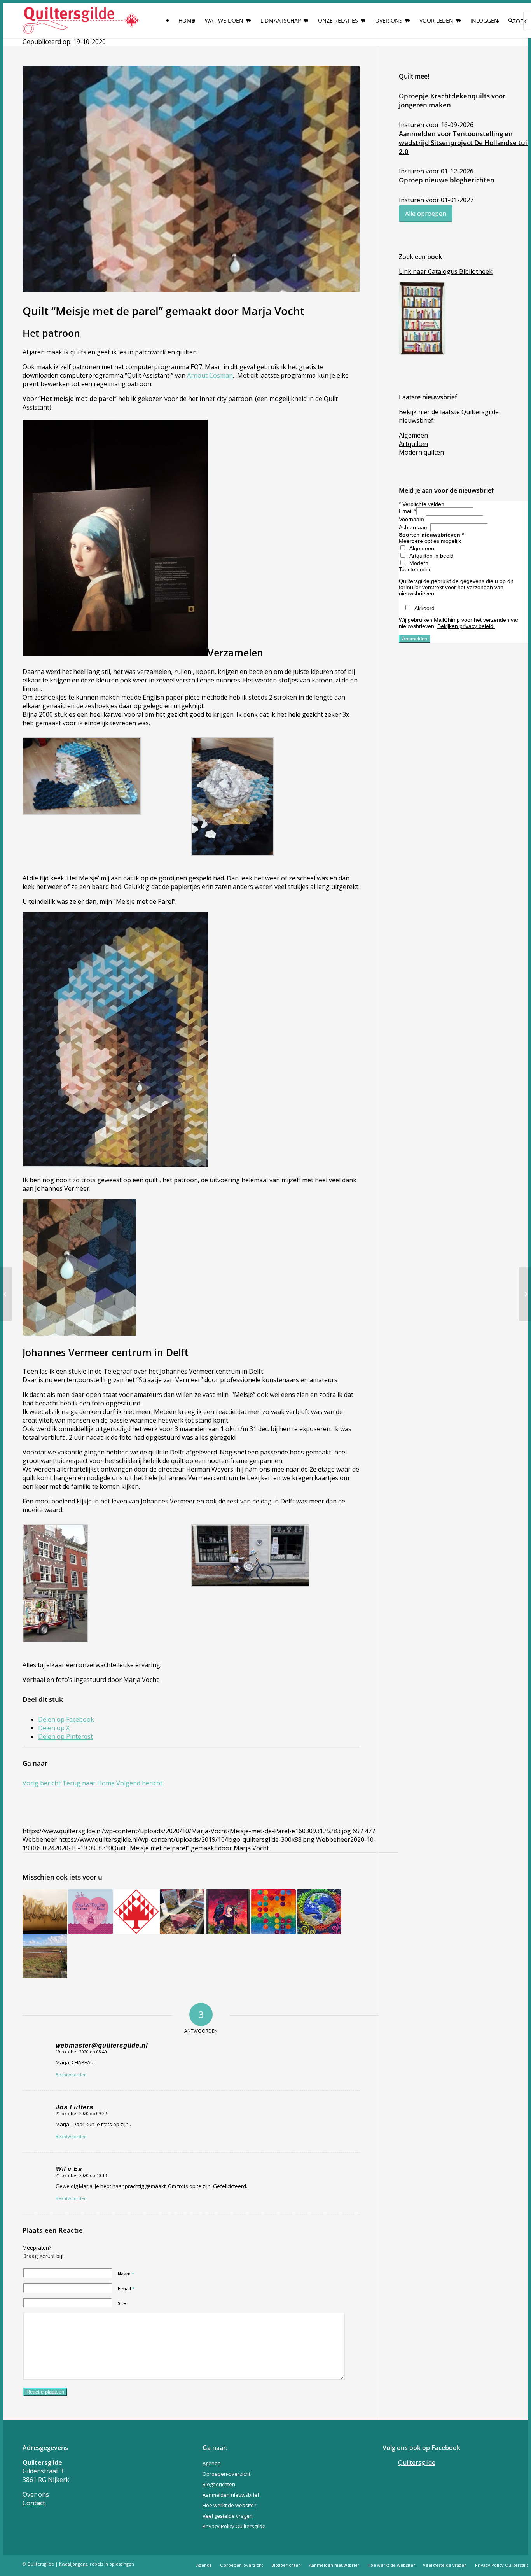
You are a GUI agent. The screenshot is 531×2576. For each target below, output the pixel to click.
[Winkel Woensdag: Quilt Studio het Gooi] (525, 1294)
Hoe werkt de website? (229, 2505)
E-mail (126, 2288)
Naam (126, 2274)
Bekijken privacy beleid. (466, 626)
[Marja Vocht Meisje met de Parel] (191, 179)
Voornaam (412, 519)
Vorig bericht (42, 1783)
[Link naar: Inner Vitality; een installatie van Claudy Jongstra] (45, 1912)
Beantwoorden (71, 2075)
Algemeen (422, 548)
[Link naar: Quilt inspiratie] (45, 1956)
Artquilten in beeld (431, 556)
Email (407, 511)
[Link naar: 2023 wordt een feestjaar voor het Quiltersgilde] (136, 1912)
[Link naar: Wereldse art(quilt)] (319, 1912)
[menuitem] (187, 21)
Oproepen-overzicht (226, 2474)
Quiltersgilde (417, 2462)
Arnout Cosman (210, 375)
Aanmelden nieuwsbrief (231, 2495)
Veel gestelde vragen (228, 2516)
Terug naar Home (88, 1783)
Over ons (36, 2494)
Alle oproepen (426, 213)
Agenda (212, 2463)
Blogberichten (219, 2484)
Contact (34, 2503)
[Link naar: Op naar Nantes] (91, 1912)
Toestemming (415, 569)
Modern (419, 563)
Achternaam (415, 527)
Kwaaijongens (73, 2564)
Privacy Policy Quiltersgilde (234, 2526)
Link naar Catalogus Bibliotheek (446, 271)
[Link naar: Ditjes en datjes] (228, 1912)
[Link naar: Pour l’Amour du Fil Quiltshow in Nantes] (182, 1912)
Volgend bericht (139, 1783)
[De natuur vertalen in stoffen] (6, 1294)
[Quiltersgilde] (81, 21)
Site (122, 2303)
